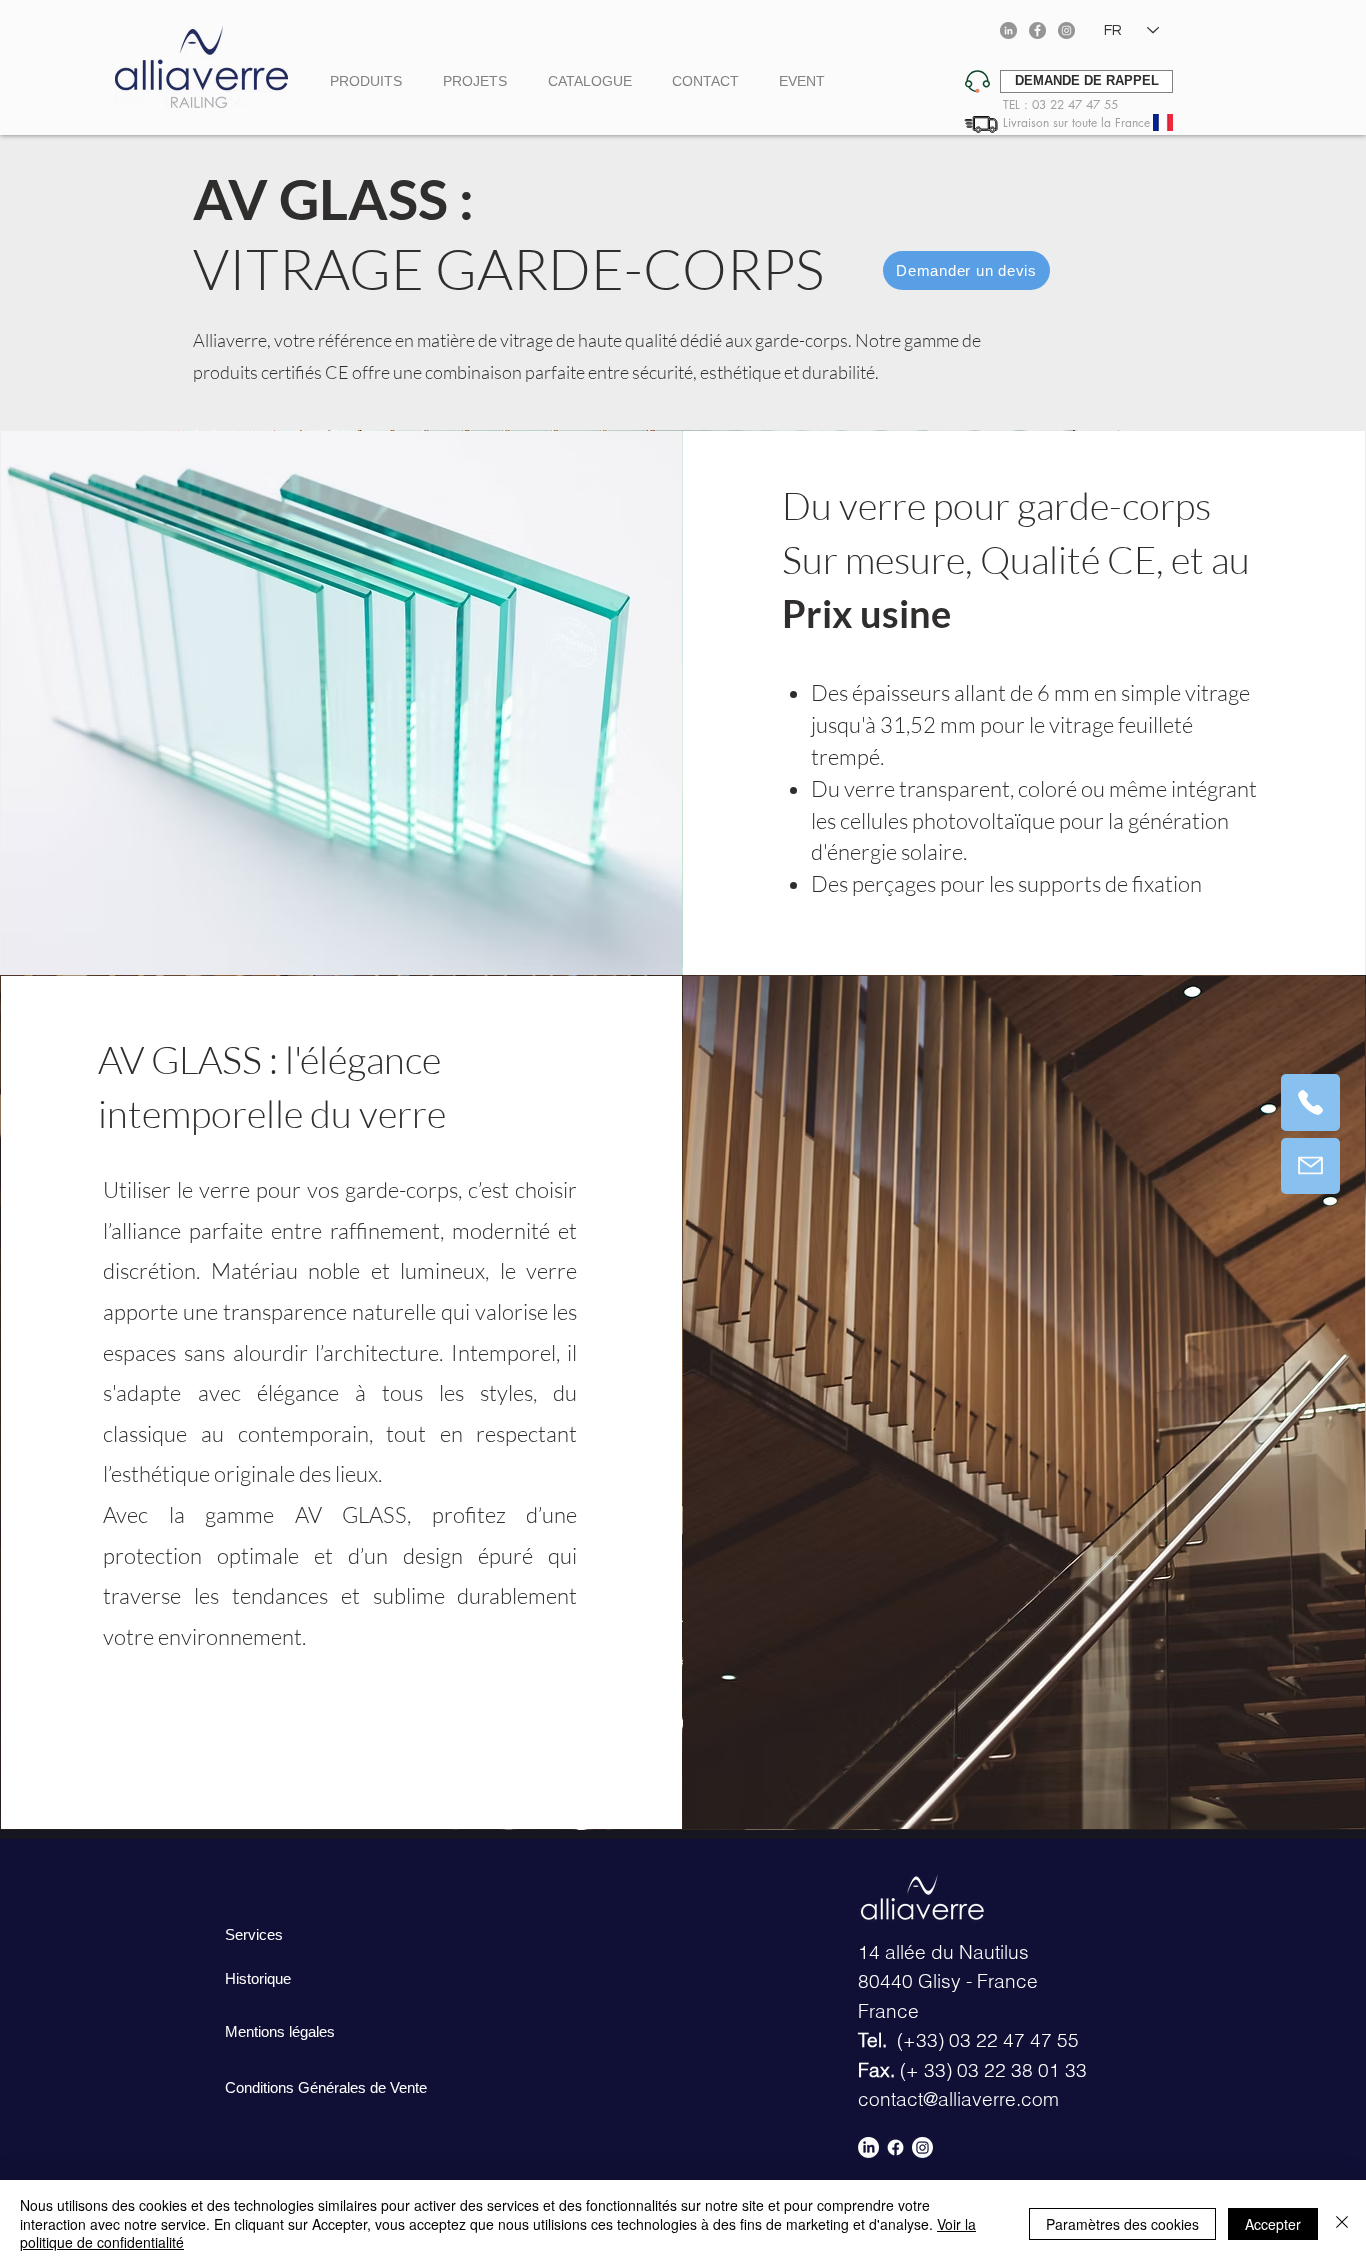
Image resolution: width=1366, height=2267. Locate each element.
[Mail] (1310, 1166)
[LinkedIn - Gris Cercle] (1008, 30)
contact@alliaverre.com (958, 2099)
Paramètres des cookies (1122, 2224)
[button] (1086, 81)
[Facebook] (1037, 30)
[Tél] (1310, 1102)
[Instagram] (1066, 30)
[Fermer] (1342, 2223)
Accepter (1273, 2224)
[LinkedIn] (868, 2147)
